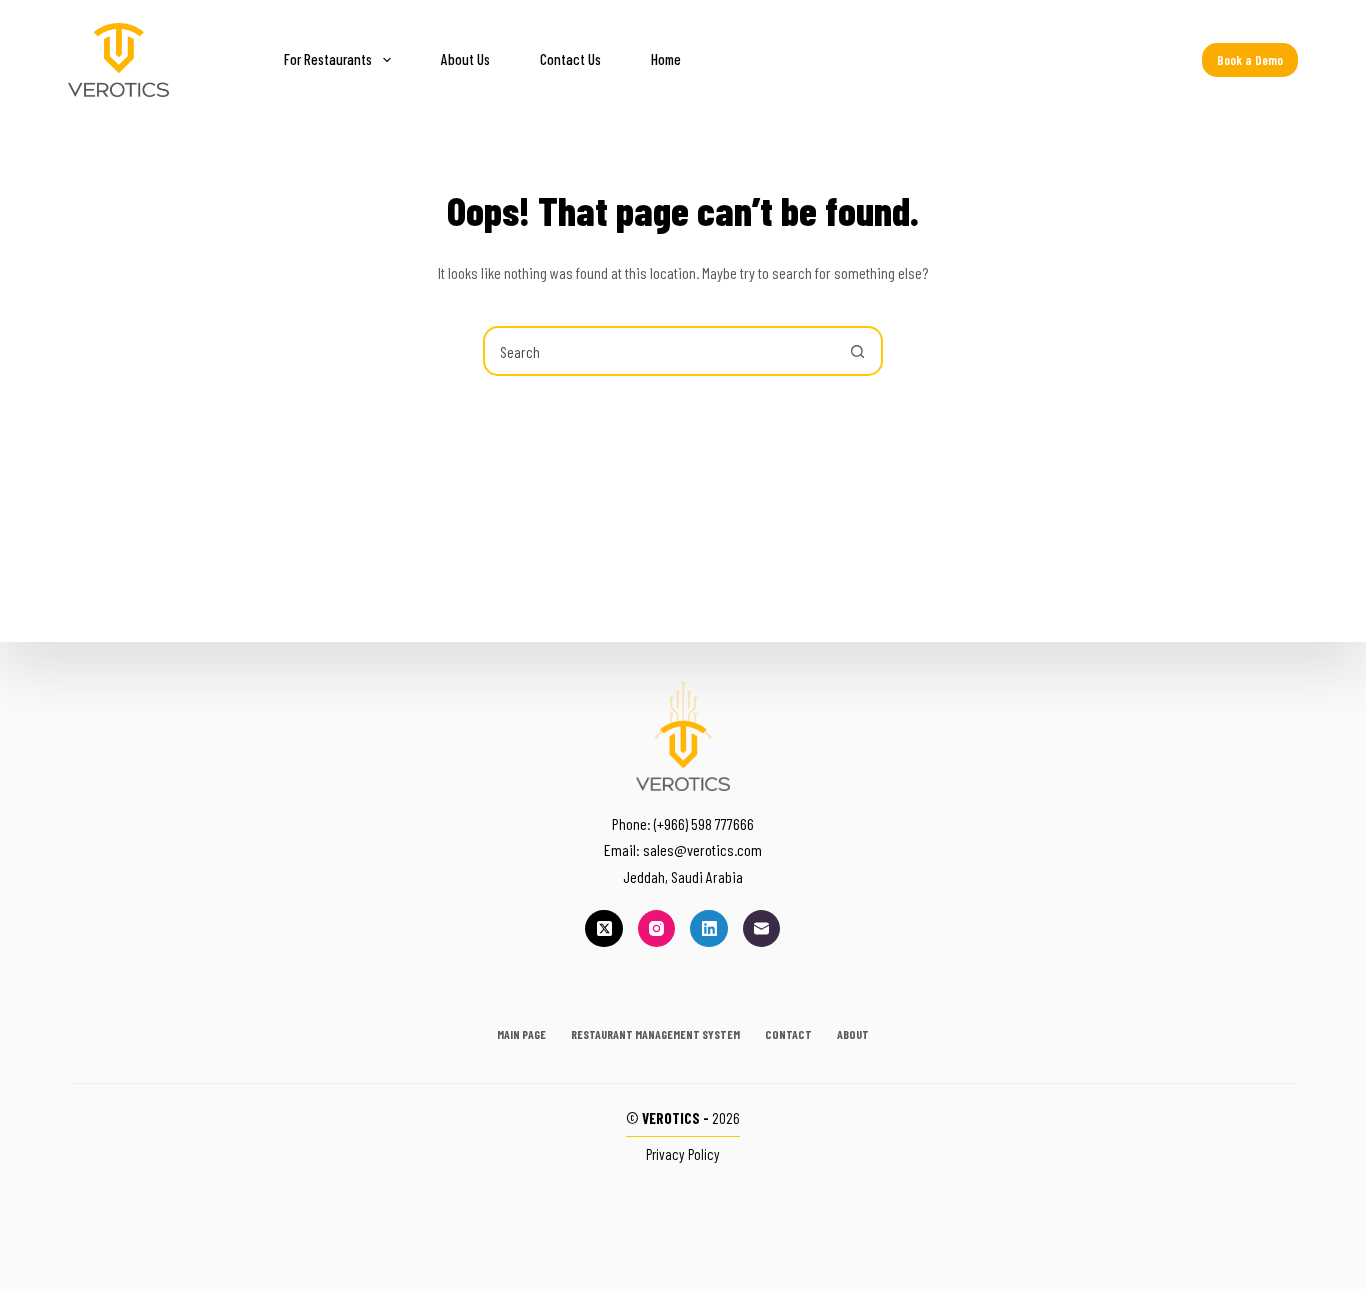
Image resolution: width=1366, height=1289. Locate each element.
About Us (465, 59)
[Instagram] (657, 929)
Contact (788, 1034)
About (853, 1034)
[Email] (762, 929)
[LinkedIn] (709, 929)
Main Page (521, 1034)
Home (666, 59)
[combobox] (660, 351)
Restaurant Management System (655, 1034)
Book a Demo (1250, 60)
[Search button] (858, 351)
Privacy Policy (683, 1154)
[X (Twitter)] (604, 929)
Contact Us (570, 59)
